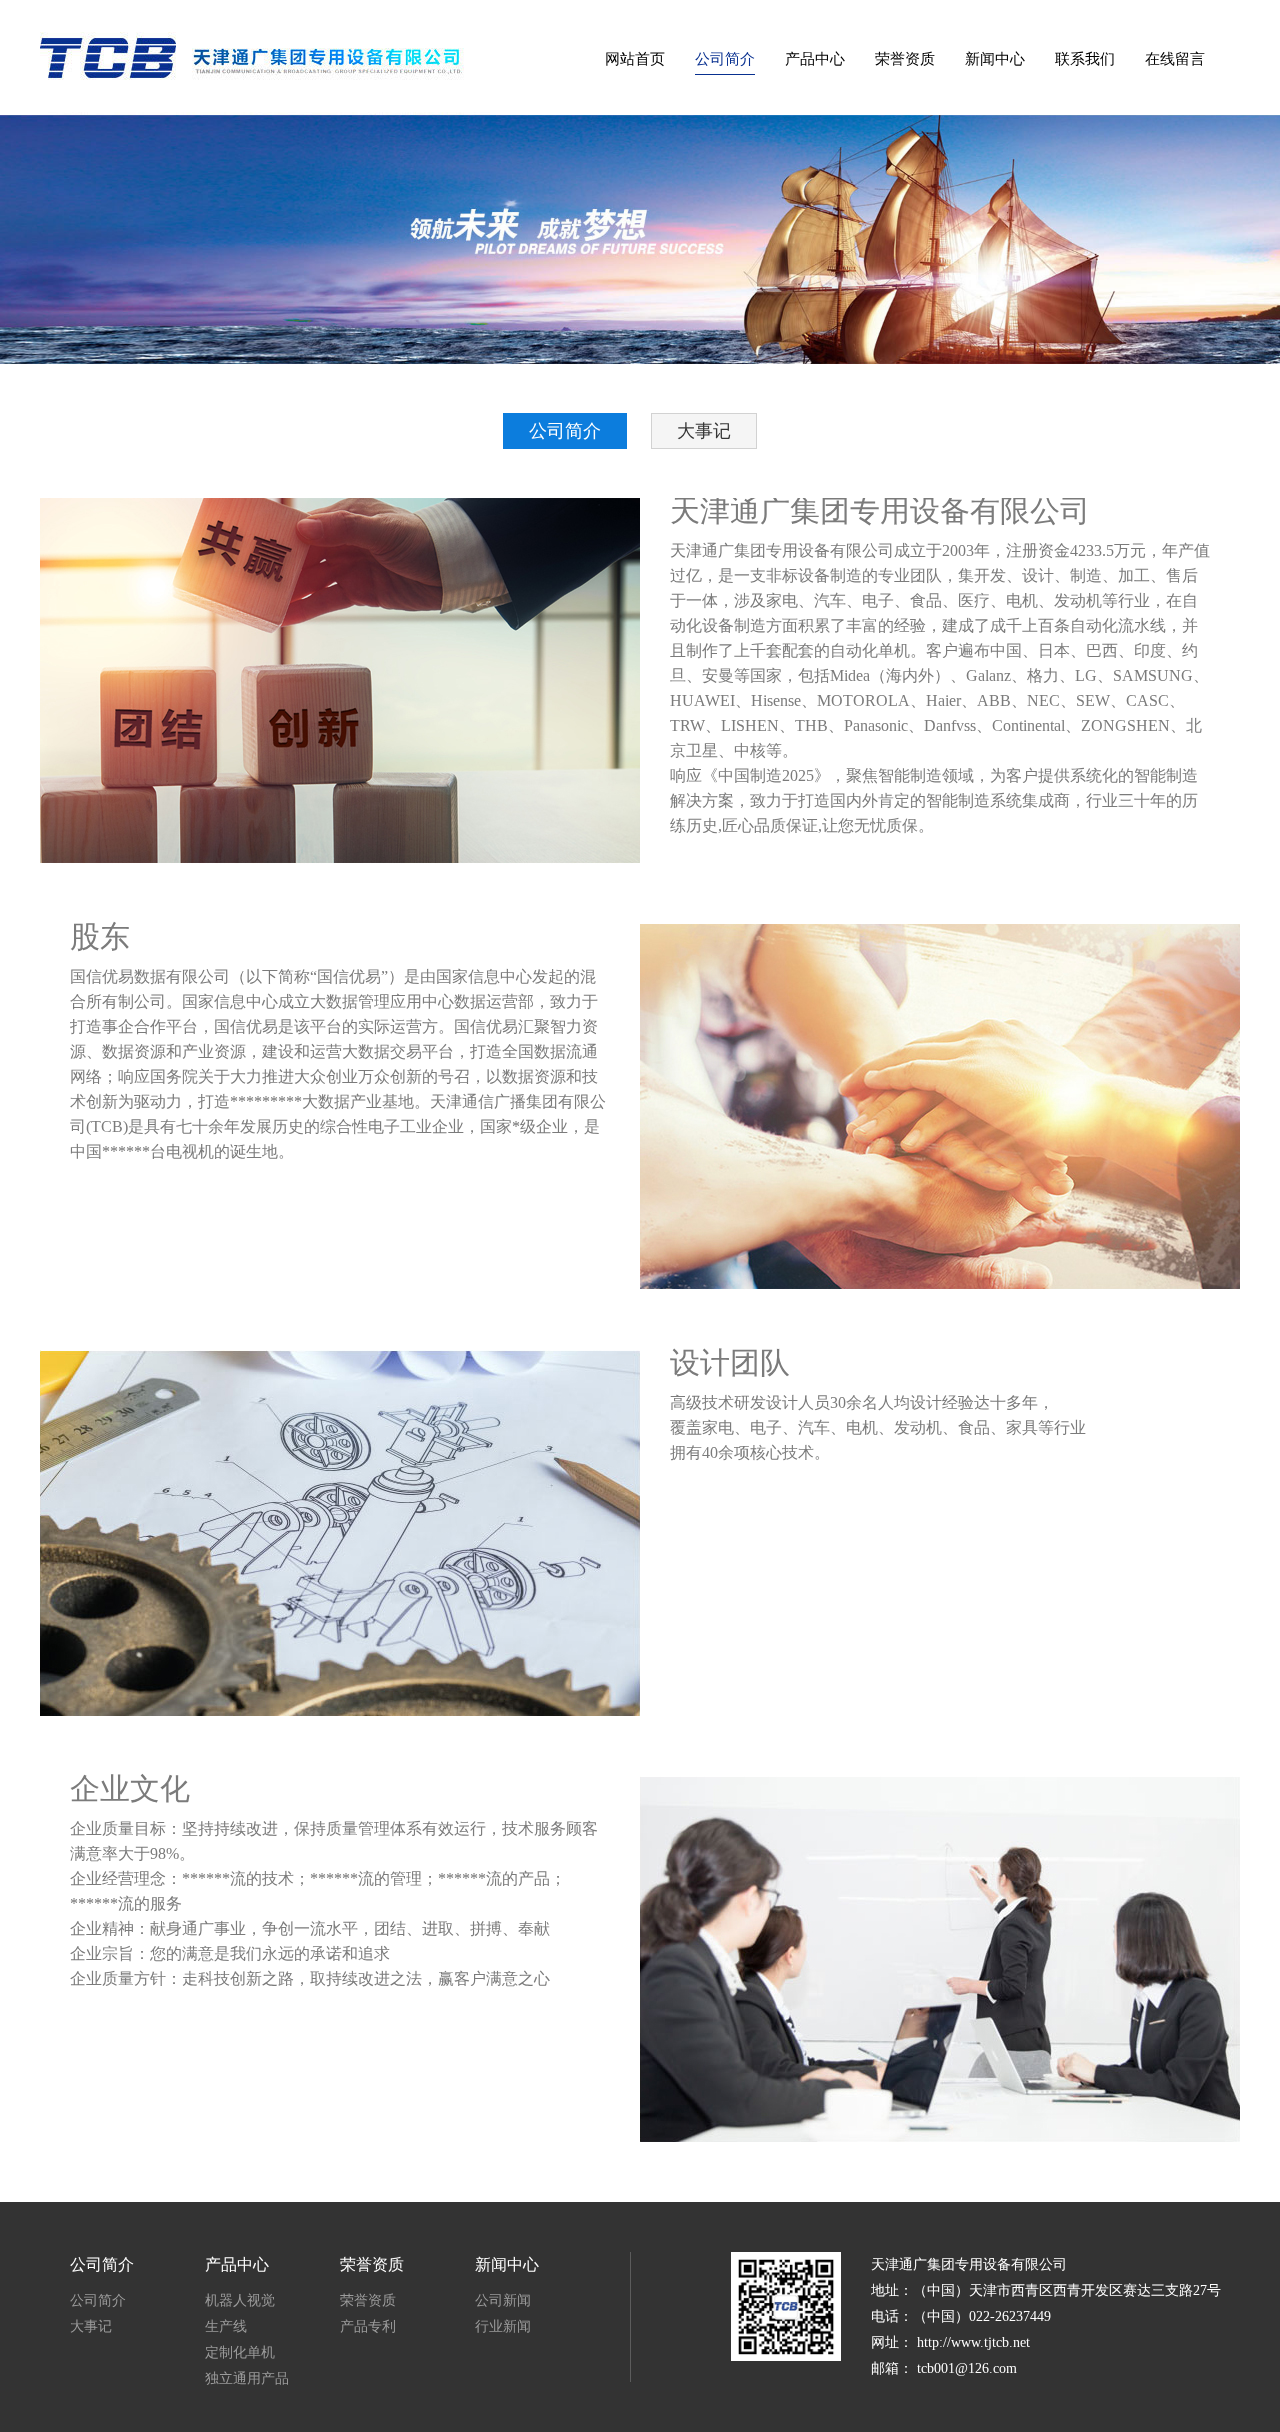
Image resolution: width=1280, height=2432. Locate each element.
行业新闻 (503, 2326)
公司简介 (725, 59)
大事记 (704, 431)
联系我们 (1085, 59)
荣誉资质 (905, 59)
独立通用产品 (247, 2378)
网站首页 (635, 59)
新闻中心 (995, 59)
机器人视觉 (240, 2300)
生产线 (226, 2326)
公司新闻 (503, 2300)
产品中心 (815, 59)
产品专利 (368, 2326)
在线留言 (1175, 59)
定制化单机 (240, 2352)
